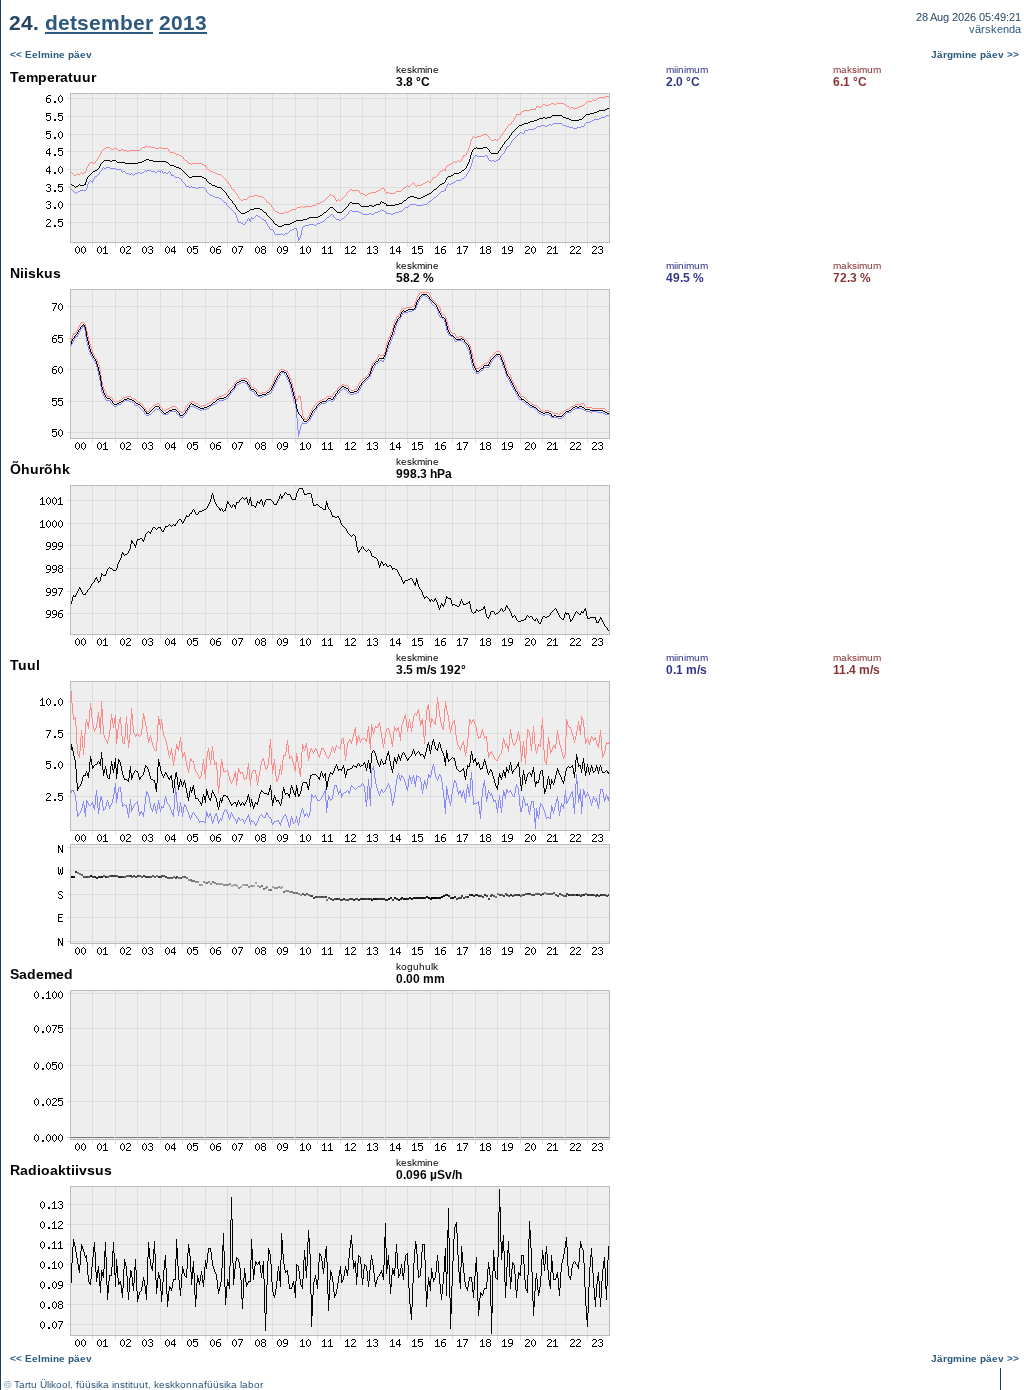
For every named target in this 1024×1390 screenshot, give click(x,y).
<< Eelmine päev (51, 54)
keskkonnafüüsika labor (208, 1384)
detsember (99, 22)
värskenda (995, 29)
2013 (183, 22)
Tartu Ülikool (42, 1384)
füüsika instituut (112, 1384)
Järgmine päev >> (975, 54)
